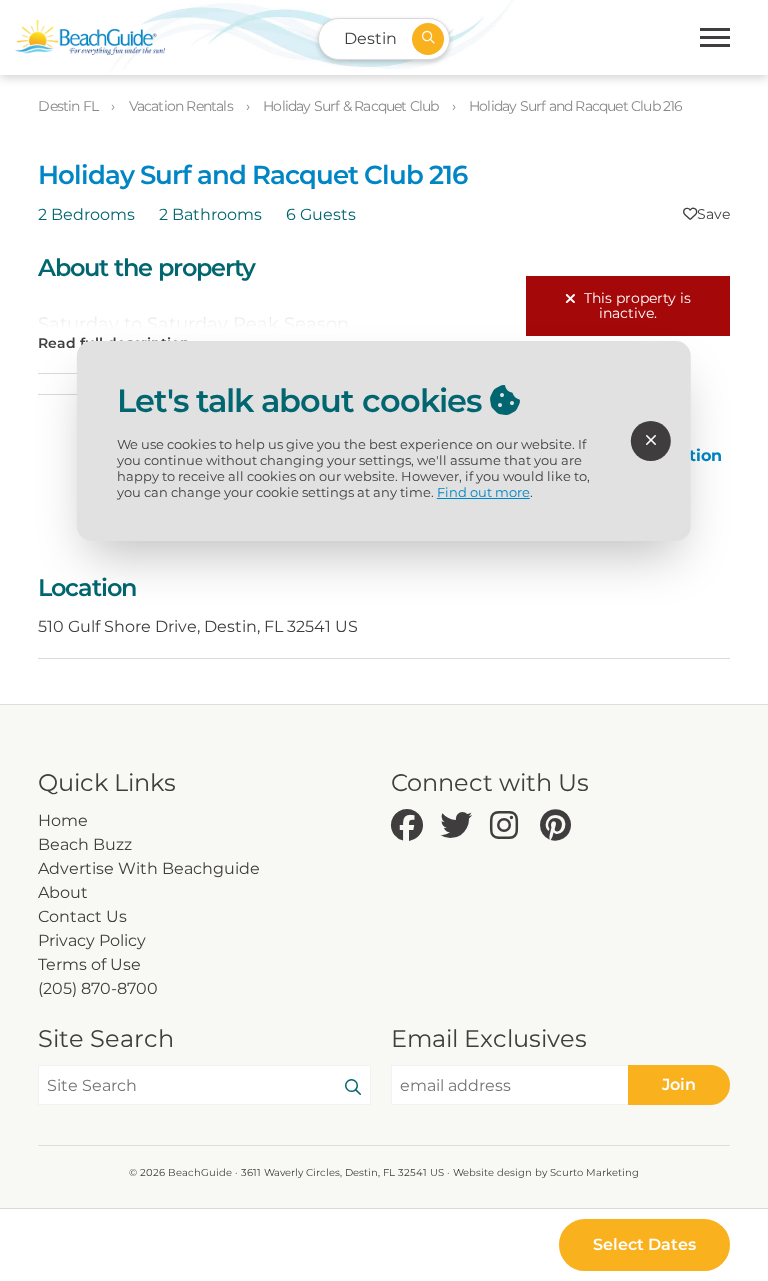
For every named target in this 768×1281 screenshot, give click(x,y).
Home (63, 820)
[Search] (353, 1088)
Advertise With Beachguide (149, 868)
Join (679, 1084)
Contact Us (82, 916)
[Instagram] (510, 826)
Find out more (483, 492)
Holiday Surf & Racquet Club (352, 106)
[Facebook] (411, 826)
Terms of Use (89, 964)
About (63, 892)
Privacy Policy (92, 940)
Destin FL (69, 106)
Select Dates (644, 1244)
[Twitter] (460, 826)
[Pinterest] (560, 826)
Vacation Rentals (182, 106)
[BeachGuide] (90, 37)
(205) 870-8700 (98, 988)
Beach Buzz (85, 844)
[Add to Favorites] (706, 214)
